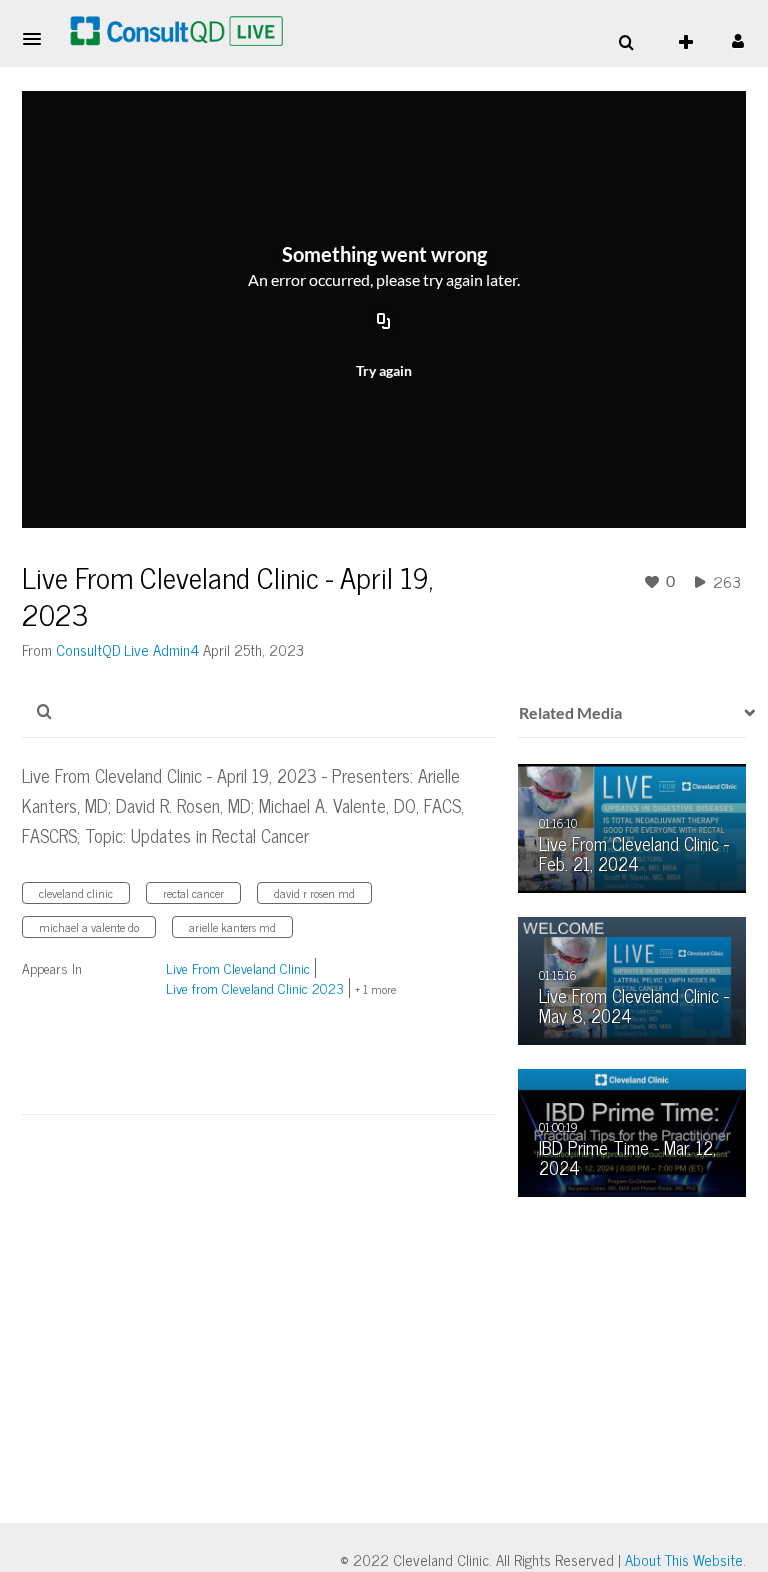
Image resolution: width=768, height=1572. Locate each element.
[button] (38, 39)
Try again (384, 370)
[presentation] (743, 713)
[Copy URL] (384, 323)
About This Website (684, 1559)
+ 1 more (375, 989)
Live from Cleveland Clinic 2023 (255, 987)
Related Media (570, 712)
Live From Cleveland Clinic (238, 967)
